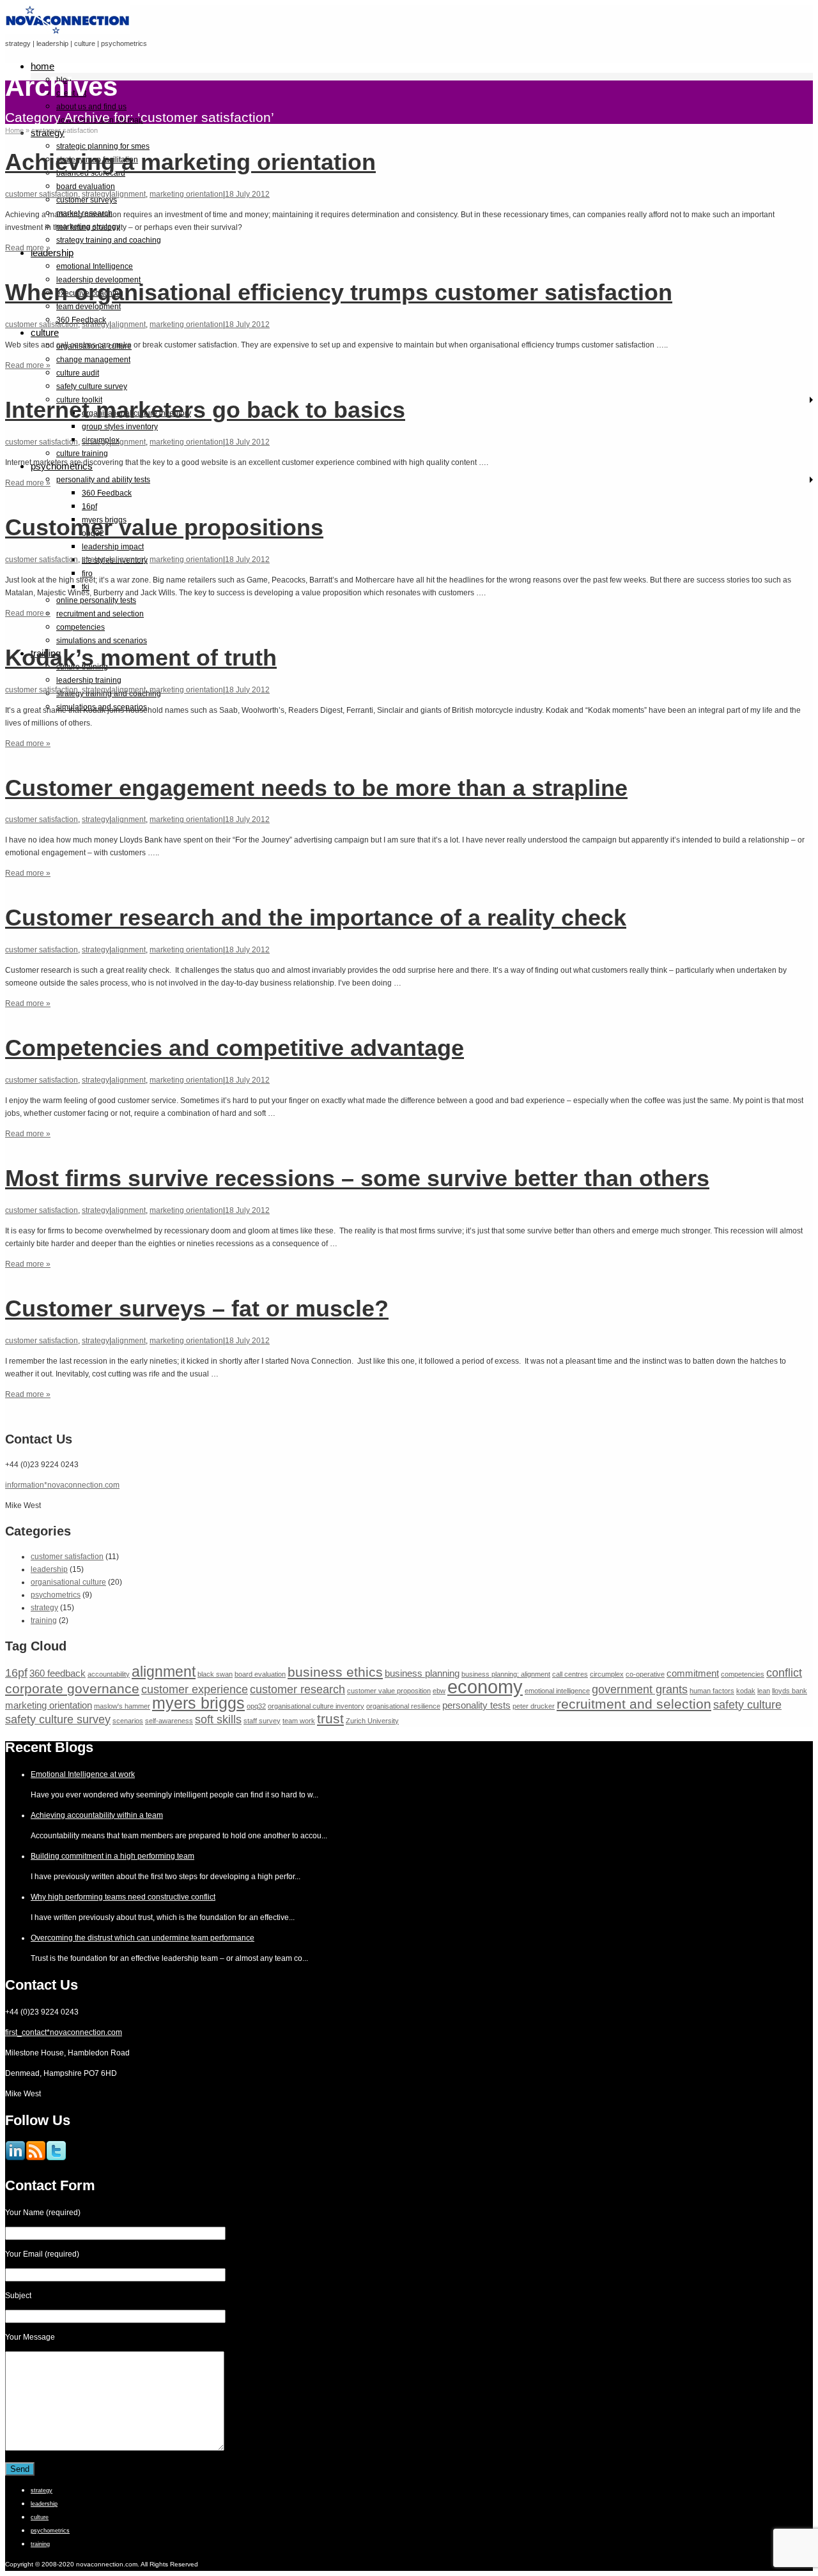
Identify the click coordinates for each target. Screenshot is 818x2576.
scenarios (128, 1721)
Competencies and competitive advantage (235, 1048)
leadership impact (113, 547)
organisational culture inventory (316, 1706)
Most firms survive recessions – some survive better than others (357, 1178)
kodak (746, 1691)
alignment (128, 194)
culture (45, 332)
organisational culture (68, 1582)
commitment (693, 1673)
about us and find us (91, 107)
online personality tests (96, 600)
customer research (297, 1689)
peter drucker (534, 1706)
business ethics (335, 1672)
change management (93, 360)
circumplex (607, 1674)
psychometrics (56, 1595)
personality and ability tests (103, 480)
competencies (81, 627)
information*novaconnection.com (62, 1485)
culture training (82, 453)
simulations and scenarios (102, 641)
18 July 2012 (247, 194)
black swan (215, 1674)
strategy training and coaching (109, 240)
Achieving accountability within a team (97, 1815)
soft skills (218, 1719)
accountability (109, 1674)
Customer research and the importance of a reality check (316, 918)
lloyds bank (790, 1691)
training (44, 1620)
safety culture (747, 1704)
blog (64, 80)
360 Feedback (107, 493)
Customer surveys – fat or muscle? (197, 1308)
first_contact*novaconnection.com (64, 2032)
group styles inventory (120, 427)
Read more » (28, 248)
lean (764, 1691)
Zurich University (372, 1721)
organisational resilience (403, 1706)
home (42, 66)
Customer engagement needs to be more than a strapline (316, 788)
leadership (52, 253)
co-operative (645, 1674)
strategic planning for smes (103, 146)
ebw (439, 1691)
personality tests (476, 1705)
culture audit (78, 373)
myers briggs (198, 1703)
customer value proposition (389, 1691)
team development (89, 307)
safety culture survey (92, 386)
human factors (712, 1691)
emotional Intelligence (95, 266)
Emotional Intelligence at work (83, 1774)
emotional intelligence (557, 1691)
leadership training (89, 680)
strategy (96, 194)
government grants (640, 1689)
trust (330, 1719)
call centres (570, 1674)
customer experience (195, 1689)
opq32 (256, 1706)
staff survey (262, 1721)
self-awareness (169, 1721)
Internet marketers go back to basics (205, 410)
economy (485, 1687)
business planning (422, 1673)
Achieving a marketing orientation (190, 162)
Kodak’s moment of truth (141, 658)
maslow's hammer (122, 1706)
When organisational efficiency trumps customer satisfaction (339, 292)
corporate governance (72, 1688)
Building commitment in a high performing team (112, 1856)
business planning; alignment (506, 1674)
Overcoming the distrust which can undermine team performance (143, 1938)
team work (299, 1721)
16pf (89, 507)
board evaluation (86, 187)
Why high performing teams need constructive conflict (123, 1897)
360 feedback (58, 1673)
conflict (784, 1673)
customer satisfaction (42, 194)
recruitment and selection (100, 614)
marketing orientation (186, 194)
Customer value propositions (164, 527)
